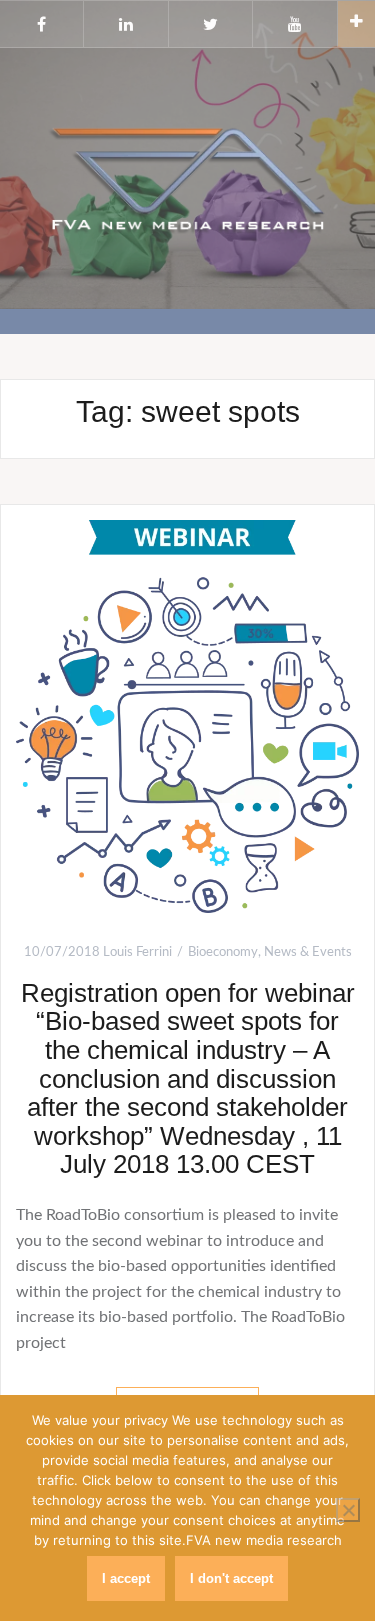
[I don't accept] (348, 1510)
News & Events (308, 952)
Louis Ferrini (137, 952)
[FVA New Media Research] (188, 177)
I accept (126, 1578)
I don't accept (231, 1578)
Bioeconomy (223, 952)
